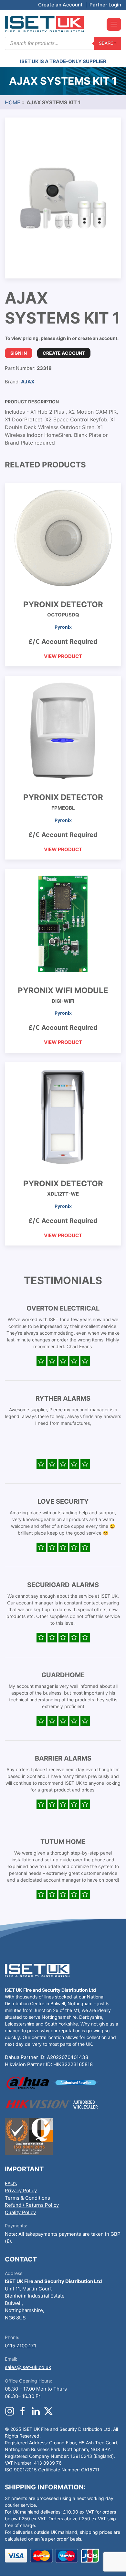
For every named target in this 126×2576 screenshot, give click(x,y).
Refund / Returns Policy (32, 2205)
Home (13, 102)
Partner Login (105, 5)
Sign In (19, 353)
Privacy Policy (21, 2191)
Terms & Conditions (27, 2198)
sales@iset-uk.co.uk (28, 2367)
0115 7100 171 (21, 2346)
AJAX (28, 382)
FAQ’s (11, 2183)
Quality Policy (20, 2212)
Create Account (64, 353)
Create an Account (60, 5)
